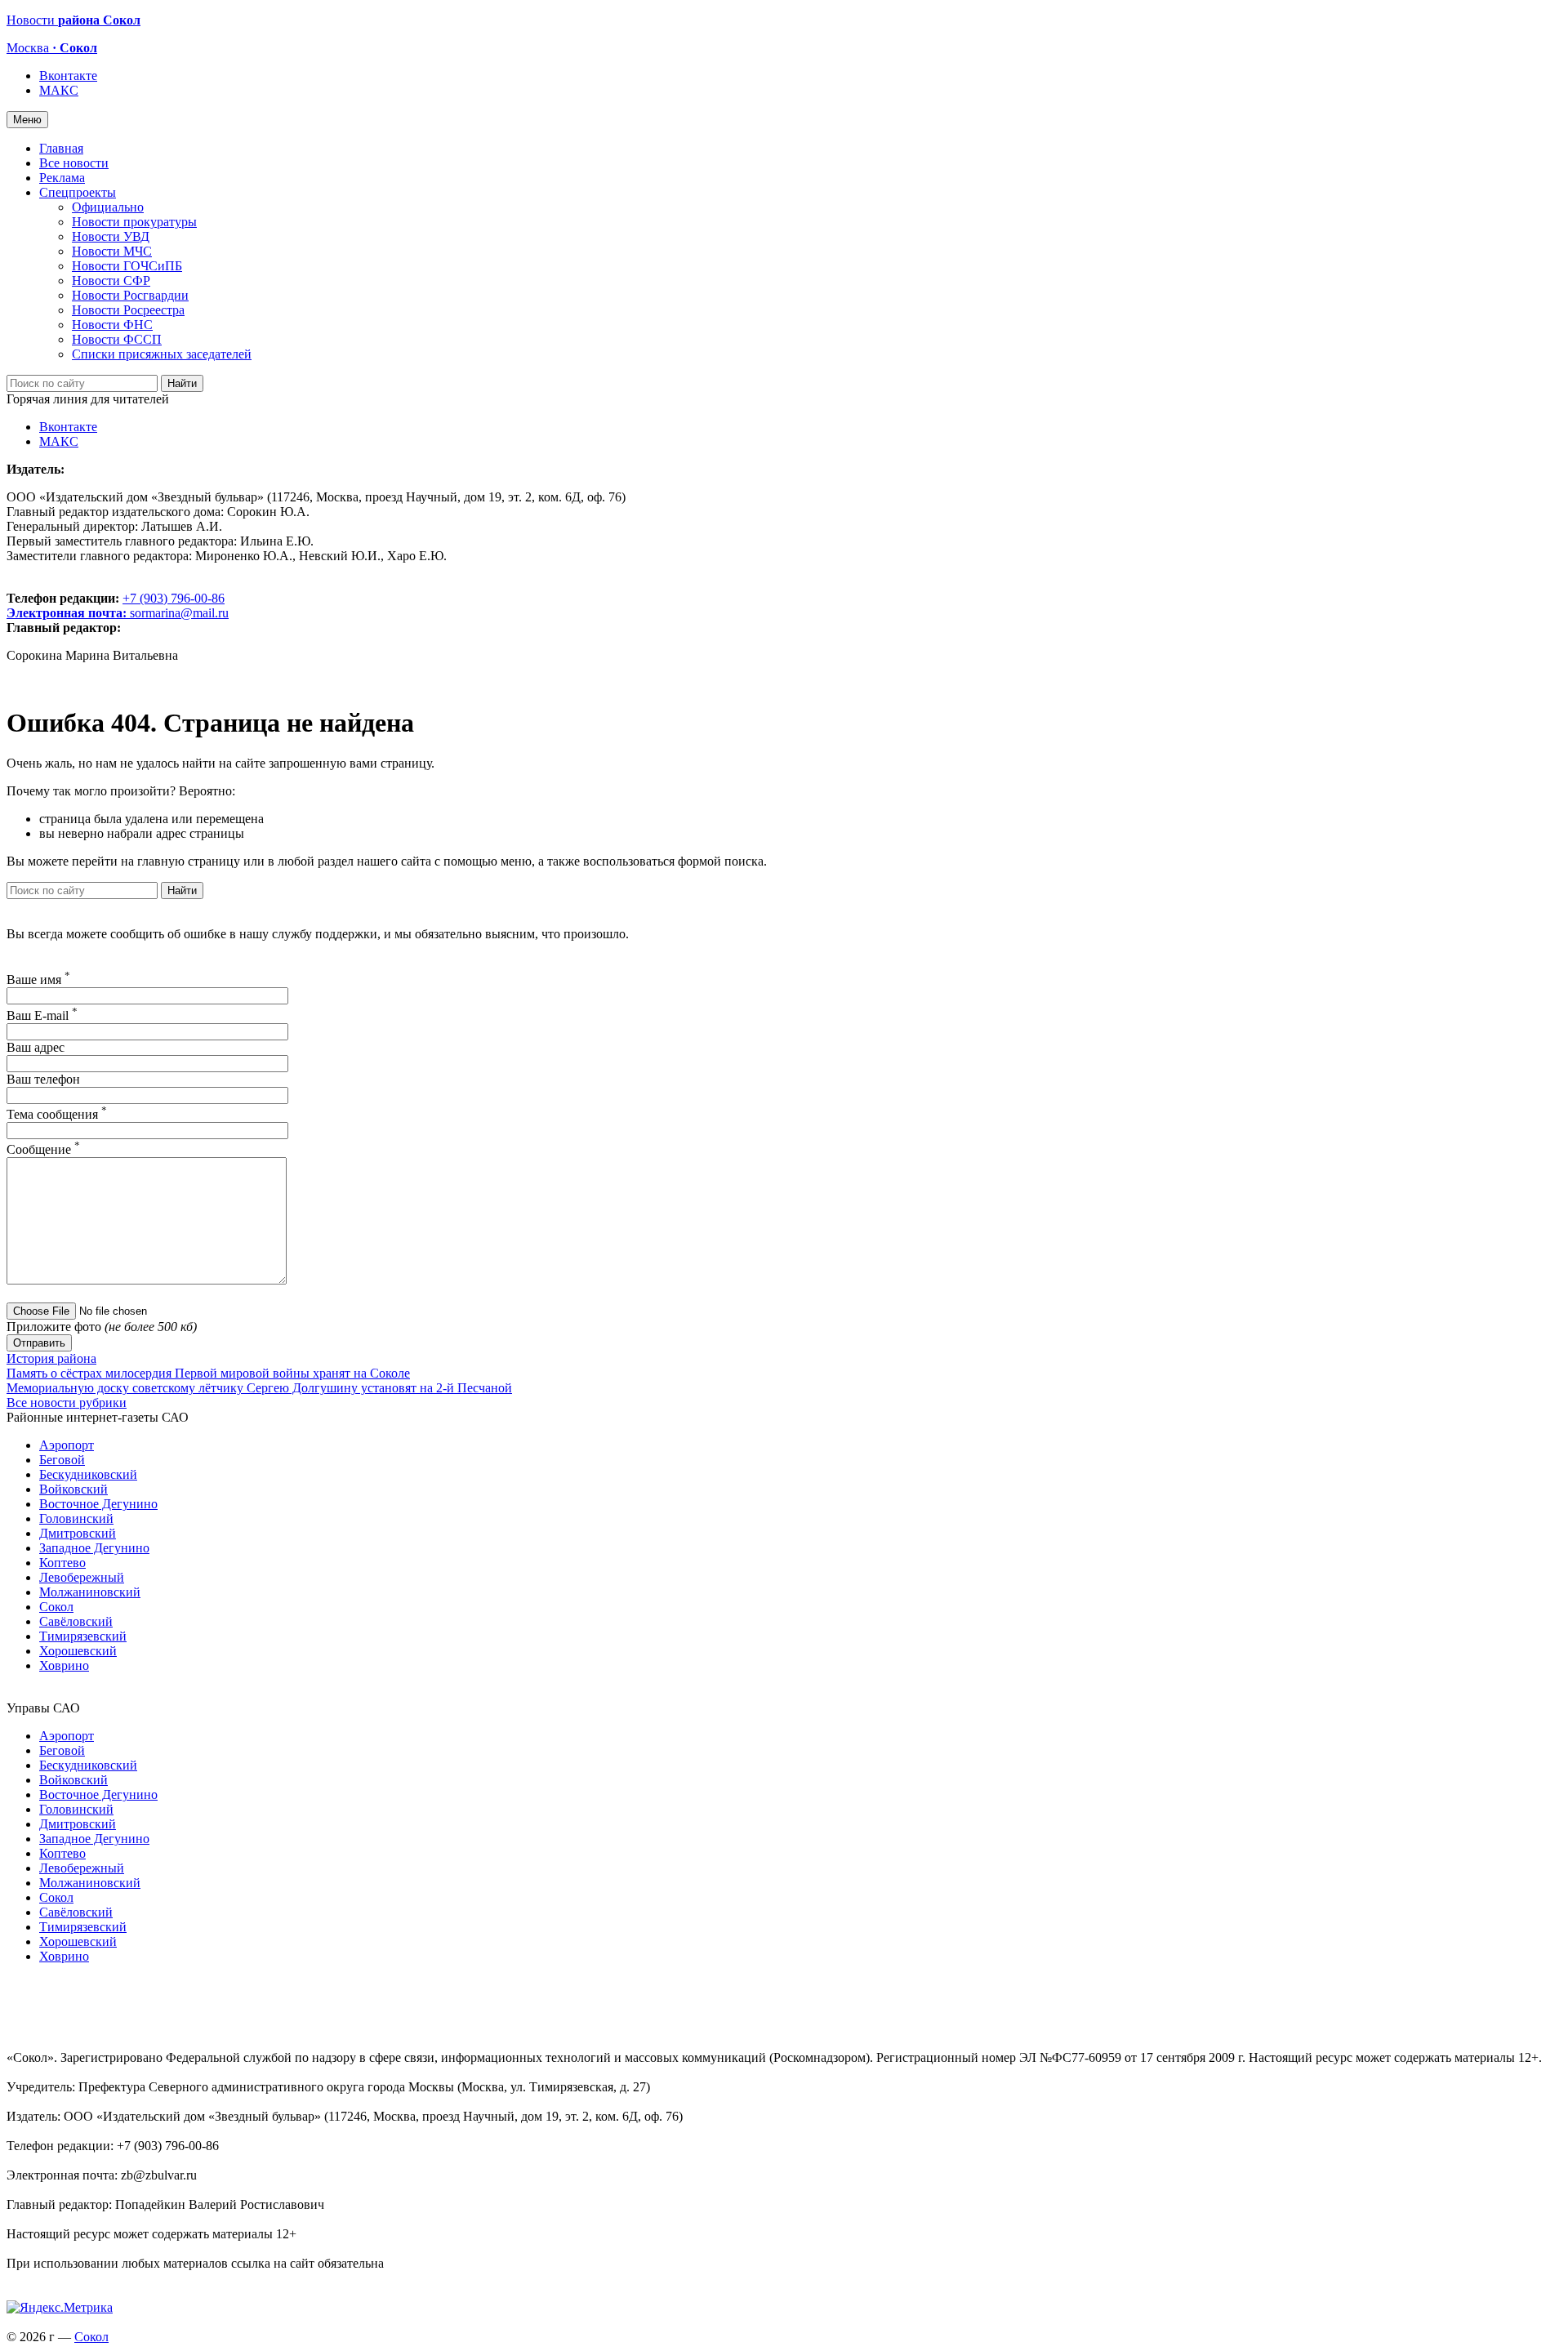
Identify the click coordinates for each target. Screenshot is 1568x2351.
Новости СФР (111, 281)
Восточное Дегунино (98, 1504)
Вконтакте (68, 76)
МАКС (59, 90)
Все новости (74, 163)
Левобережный (82, 1577)
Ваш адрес (36, 1047)
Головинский (76, 1518)
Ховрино (64, 1665)
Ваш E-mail (42, 1015)
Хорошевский (78, 1651)
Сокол (56, 1607)
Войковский (73, 1489)
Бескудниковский (88, 1474)
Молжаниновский (90, 1592)
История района (51, 1358)
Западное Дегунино (94, 1548)
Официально (108, 207)
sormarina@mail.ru (179, 613)
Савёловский (76, 1621)
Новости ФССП (117, 339)
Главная (61, 148)
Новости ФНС (112, 325)
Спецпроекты (78, 192)
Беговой (62, 1460)
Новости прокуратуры (134, 222)
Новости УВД (111, 236)
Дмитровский (78, 1533)
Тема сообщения (57, 1114)
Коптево (62, 1563)
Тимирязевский (83, 1636)
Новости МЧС (112, 251)
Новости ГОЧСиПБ (127, 266)
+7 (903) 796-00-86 (116, 606)
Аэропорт (67, 1445)
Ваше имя (38, 980)
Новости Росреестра (128, 310)
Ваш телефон (43, 1079)
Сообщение (43, 1149)
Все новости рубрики (67, 1403)
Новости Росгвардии (130, 295)
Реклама (62, 178)
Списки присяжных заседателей (162, 354)
